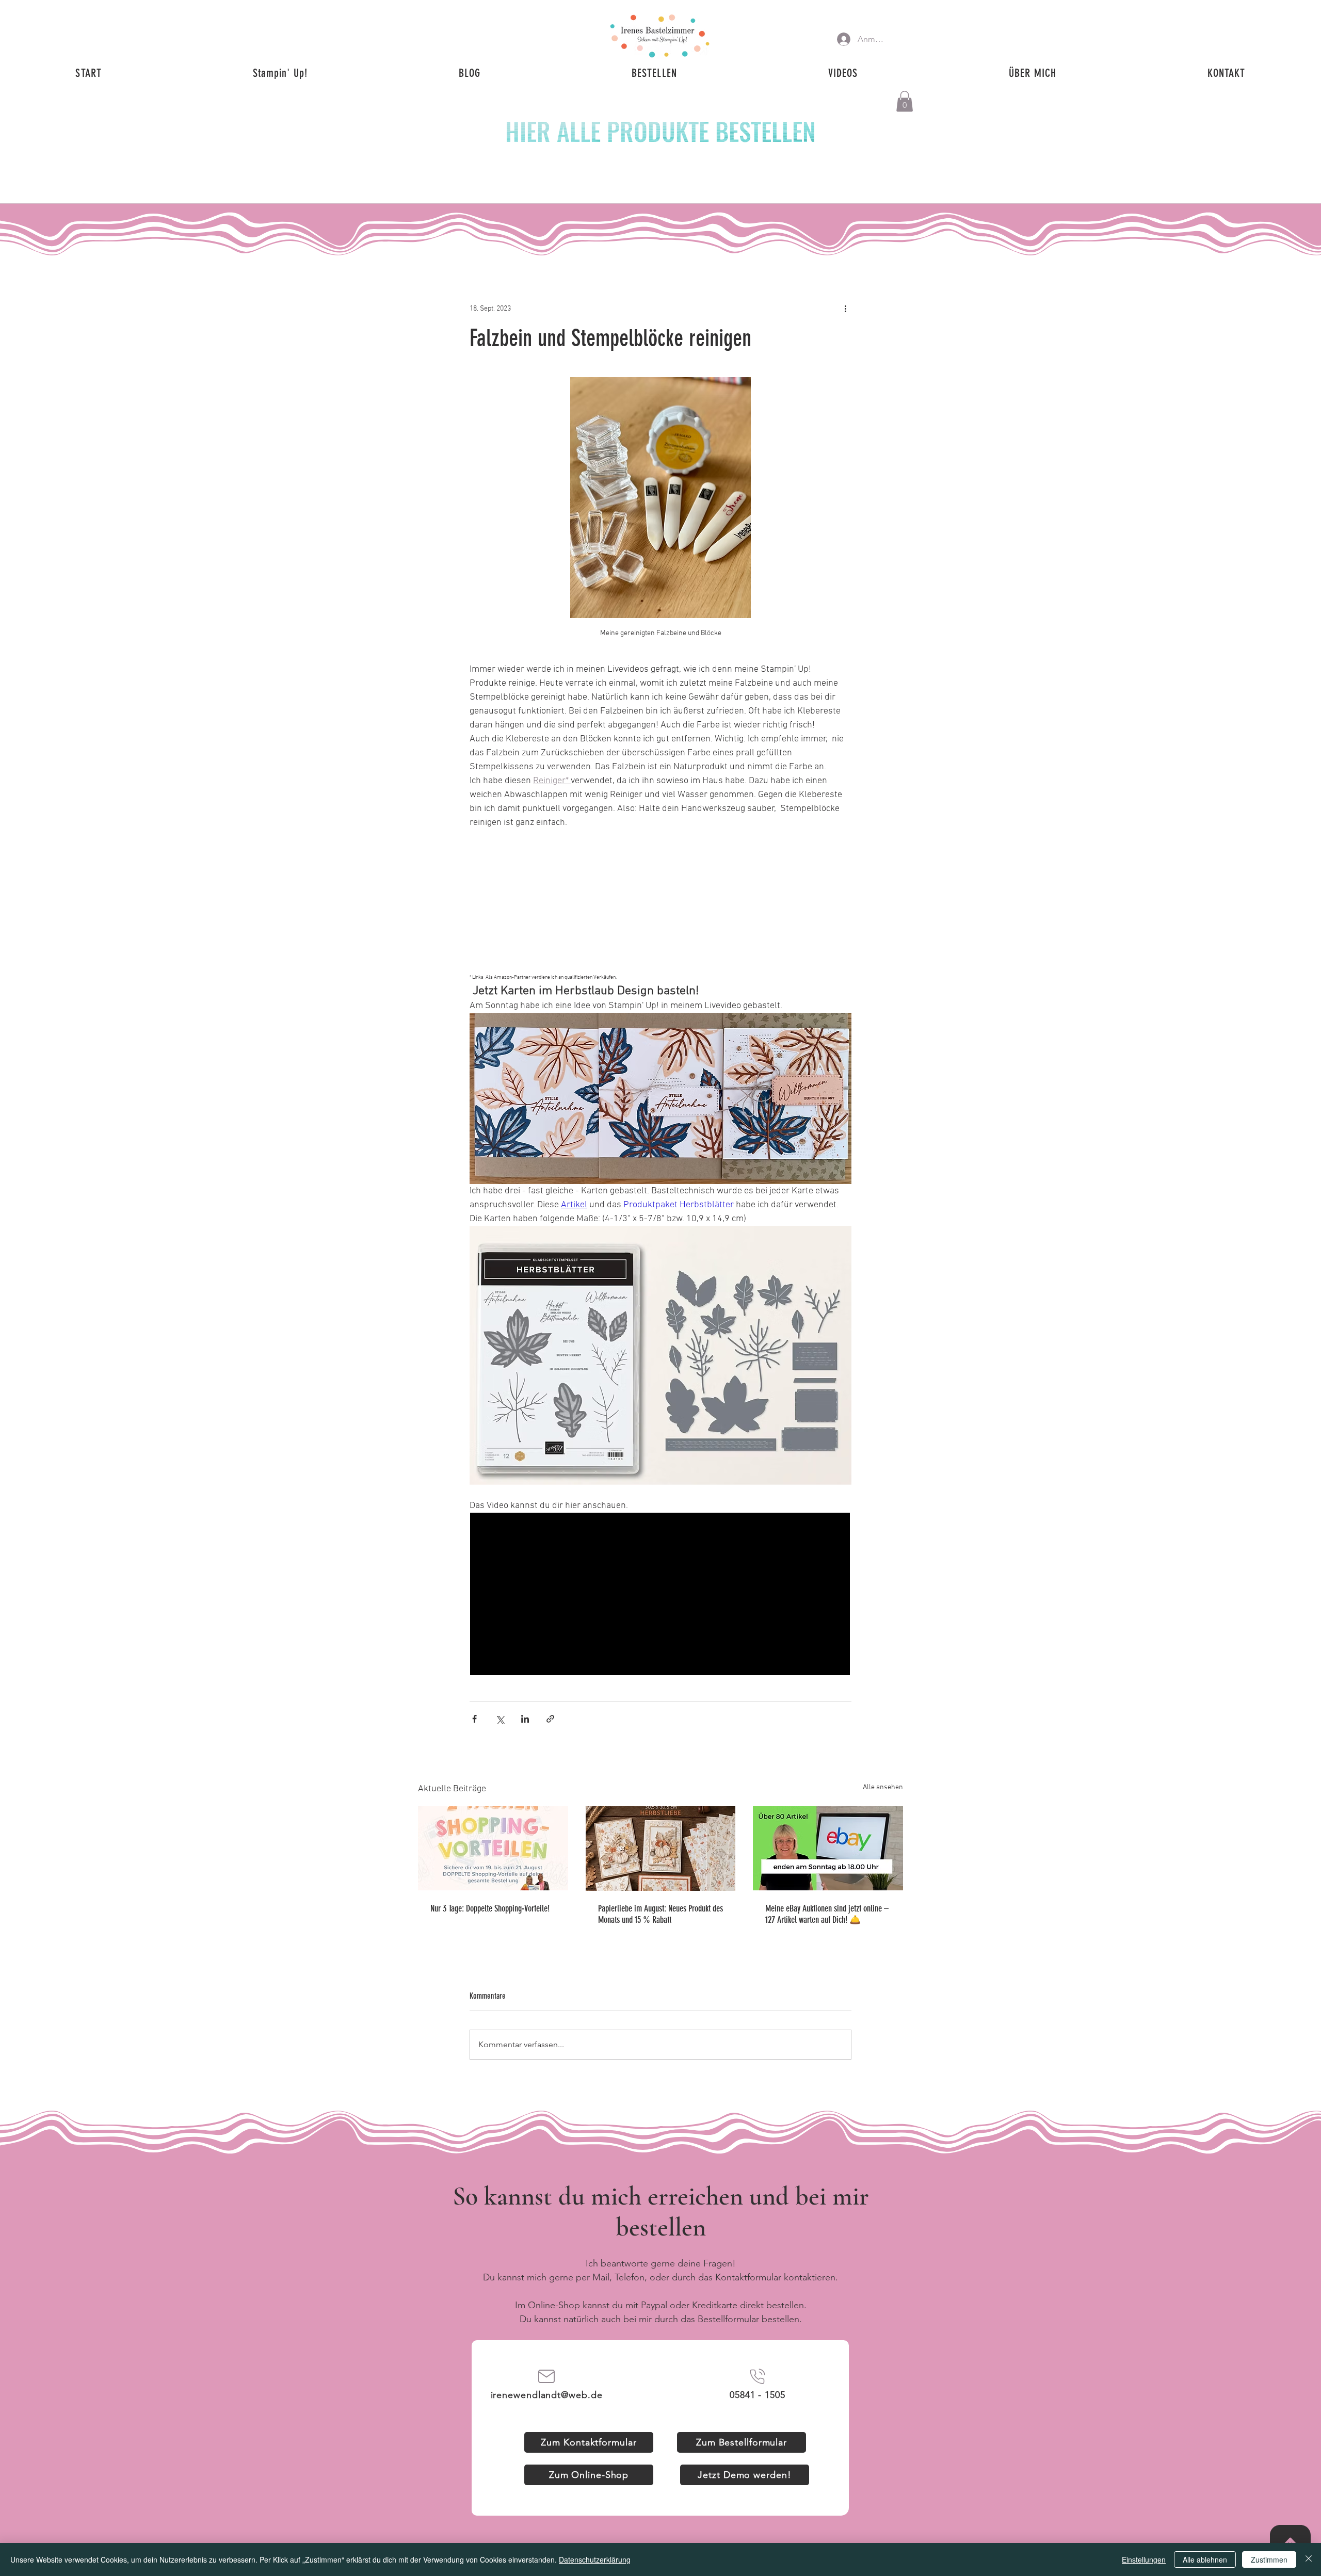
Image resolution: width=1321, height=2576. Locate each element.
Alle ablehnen (1205, 2559)
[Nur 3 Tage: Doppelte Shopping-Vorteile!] (493, 1848)
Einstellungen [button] (1144, 2559)
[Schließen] (1309, 2559)
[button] (905, 101)
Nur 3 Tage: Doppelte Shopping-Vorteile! (490, 1908)
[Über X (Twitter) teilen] (500, 1719)
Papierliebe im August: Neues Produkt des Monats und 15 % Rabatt (660, 1914)
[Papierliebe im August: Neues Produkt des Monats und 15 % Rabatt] (661, 1849)
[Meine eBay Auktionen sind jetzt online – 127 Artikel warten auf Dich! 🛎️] (828, 1848)
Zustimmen (1269, 2559)
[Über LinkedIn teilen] (525, 1719)
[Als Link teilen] (550, 1719)
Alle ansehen (883, 1787)
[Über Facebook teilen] (474, 1719)
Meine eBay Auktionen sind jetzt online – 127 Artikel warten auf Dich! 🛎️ (827, 1914)
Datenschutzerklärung (595, 2559)
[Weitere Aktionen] (845, 309)
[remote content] (660, 893)
